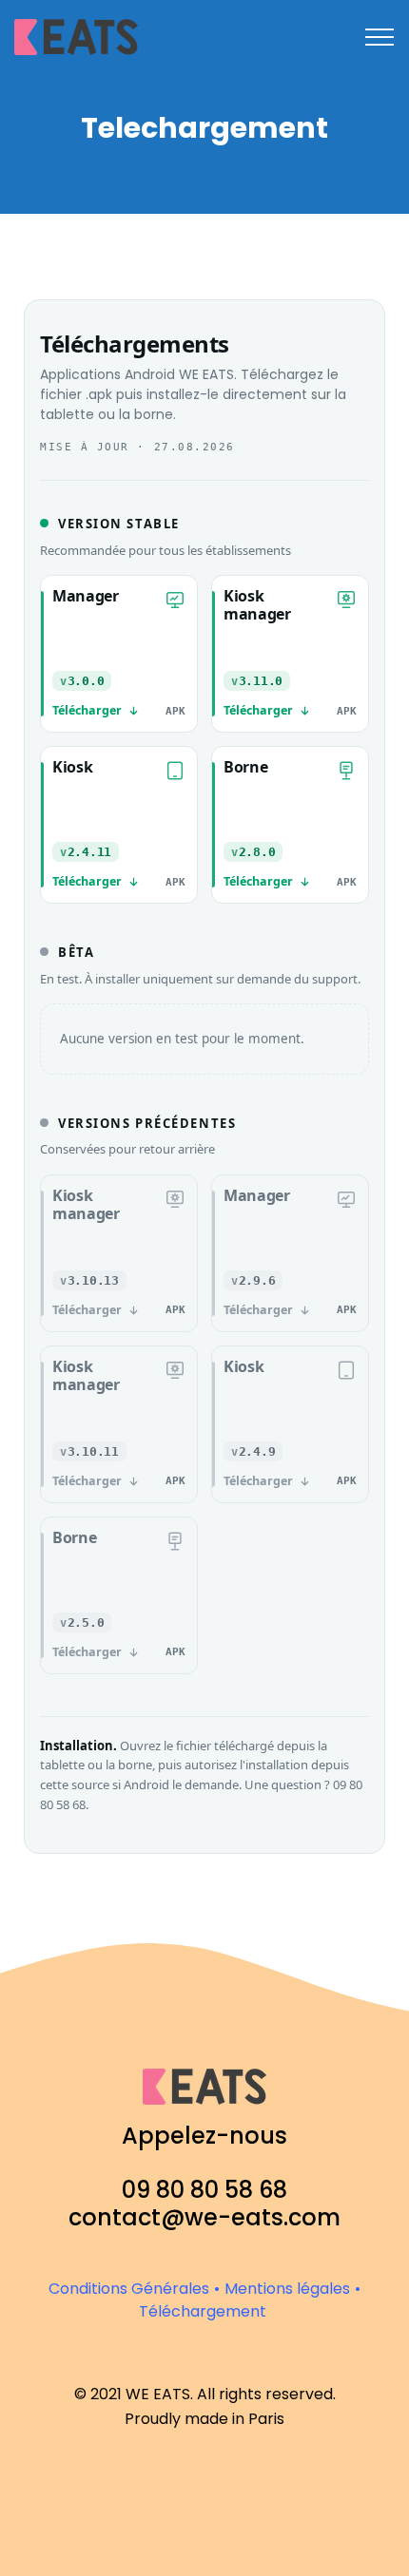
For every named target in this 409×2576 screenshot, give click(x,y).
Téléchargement (203, 2311)
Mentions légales (287, 2289)
